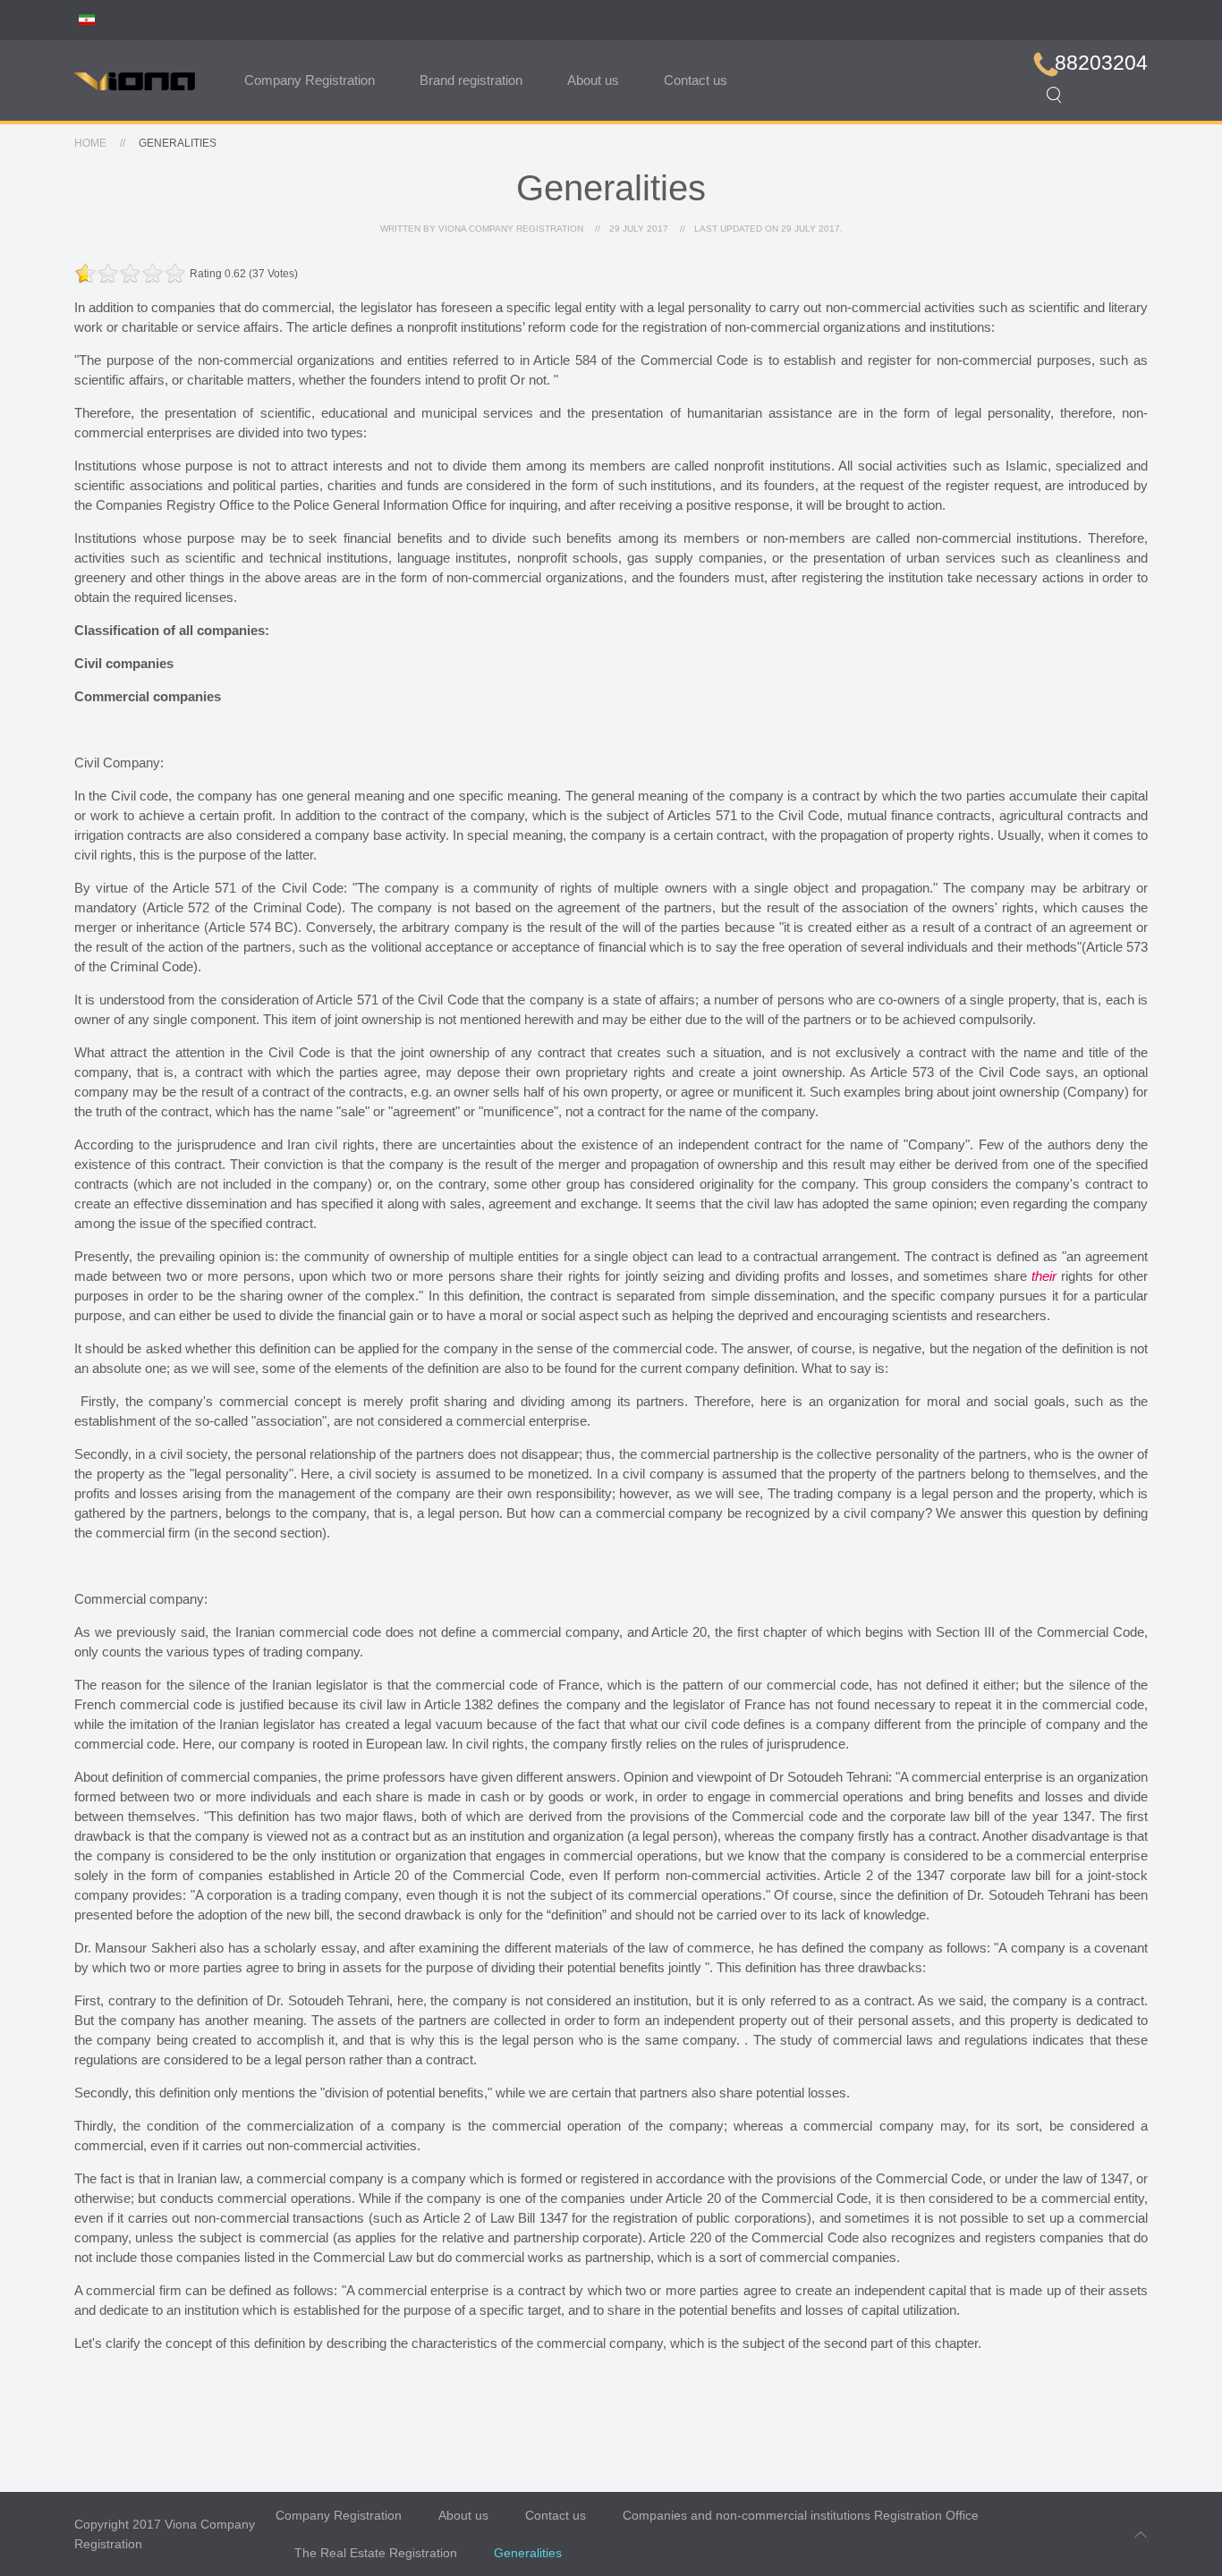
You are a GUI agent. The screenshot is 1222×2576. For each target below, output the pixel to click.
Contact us (696, 80)
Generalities (528, 2553)
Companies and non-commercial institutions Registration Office (801, 2515)
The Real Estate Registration (376, 2553)
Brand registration (471, 80)
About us (593, 80)
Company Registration (310, 80)
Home (90, 143)
